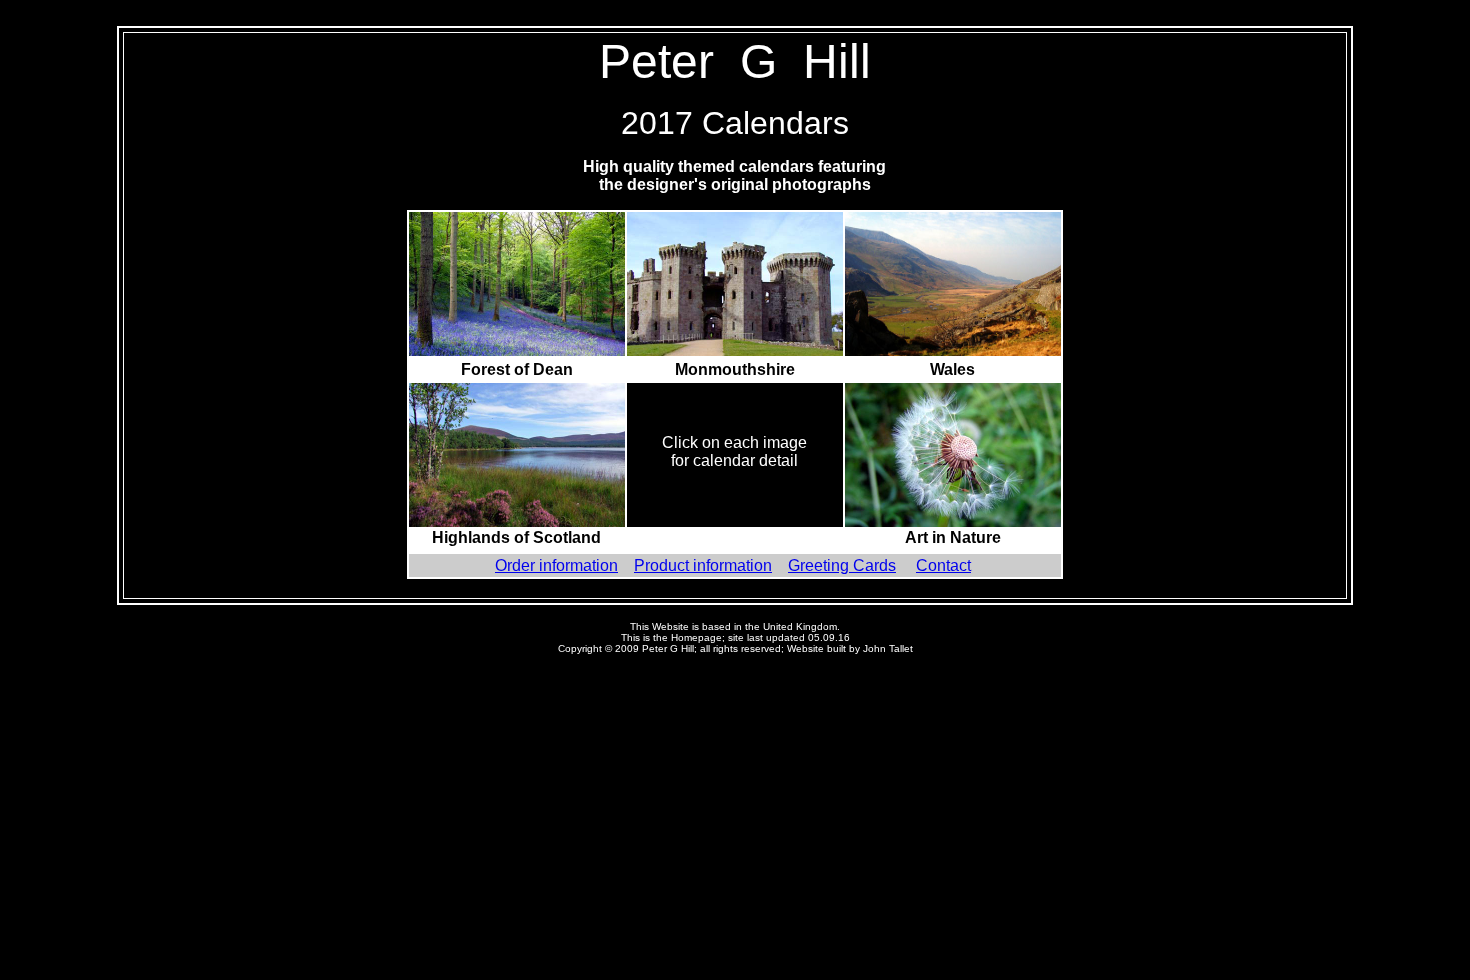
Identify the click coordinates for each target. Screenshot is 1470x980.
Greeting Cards (842, 565)
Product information (703, 565)
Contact (943, 565)
